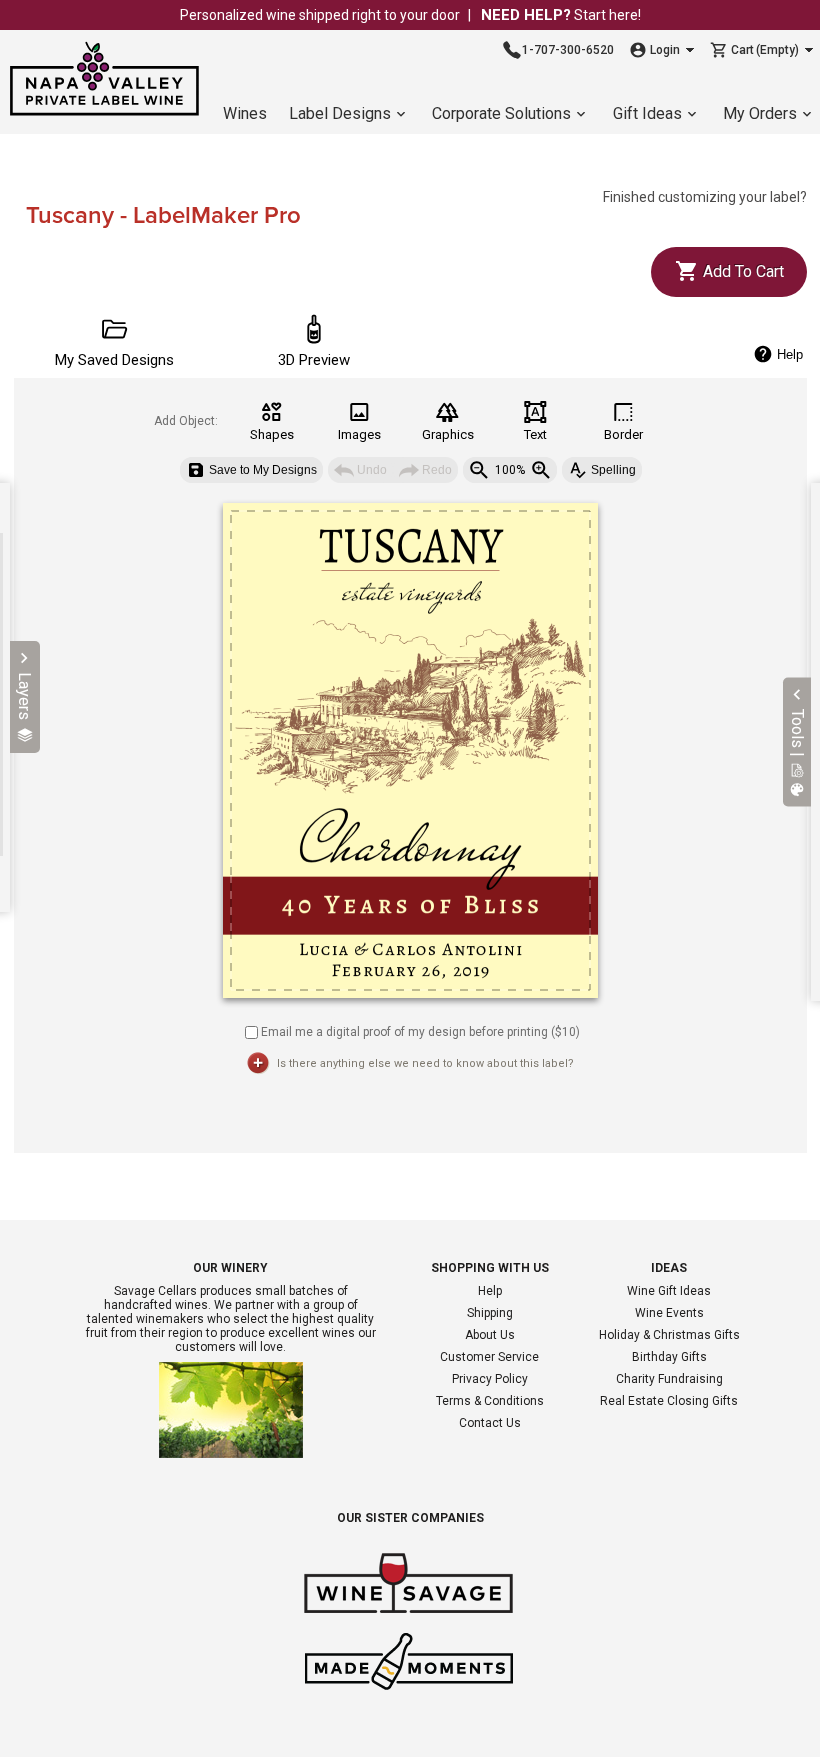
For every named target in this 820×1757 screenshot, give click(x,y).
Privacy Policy (490, 1379)
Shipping (490, 1313)
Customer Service (489, 1357)
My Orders (760, 113)
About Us (490, 1335)
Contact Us (490, 1423)
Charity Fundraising (669, 1379)
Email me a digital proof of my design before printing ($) (420, 1031)
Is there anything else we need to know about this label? (425, 1063)
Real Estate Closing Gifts (669, 1401)
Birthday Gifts (669, 1357)
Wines (245, 113)
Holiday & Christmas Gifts (669, 1335)
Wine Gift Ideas (669, 1291)
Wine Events (669, 1313)
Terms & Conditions (490, 1401)
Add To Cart (741, 271)
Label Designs (340, 113)
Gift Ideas (647, 113)
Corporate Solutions (501, 113)
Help (490, 1291)
